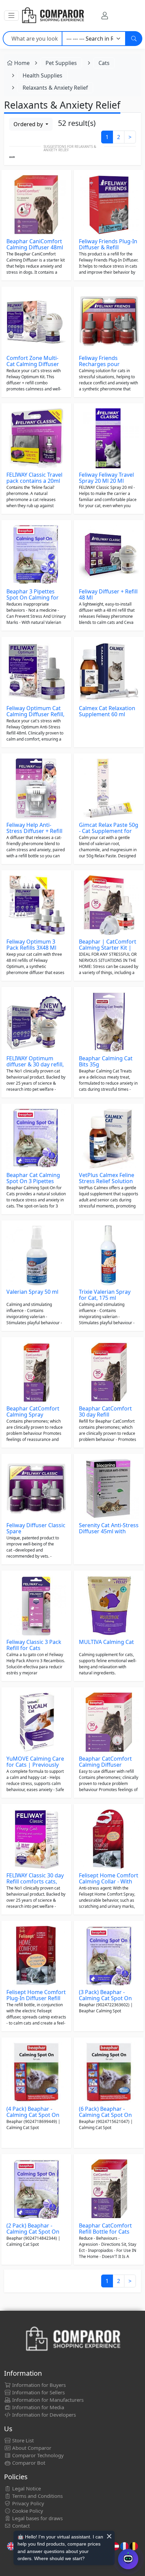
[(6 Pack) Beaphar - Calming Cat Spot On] (109, 2072)
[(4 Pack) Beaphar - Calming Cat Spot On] (36, 2072)
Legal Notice (26, 2488)
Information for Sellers (38, 2392)
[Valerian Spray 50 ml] (36, 1255)
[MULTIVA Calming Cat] (109, 1606)
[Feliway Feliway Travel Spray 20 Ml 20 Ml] (109, 438)
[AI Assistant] (128, 2559)
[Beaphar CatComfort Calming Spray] (36, 1372)
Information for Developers (43, 2415)
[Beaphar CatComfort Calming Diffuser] (109, 1722)
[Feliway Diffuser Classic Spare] (36, 1489)
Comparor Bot (28, 2463)
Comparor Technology (37, 2455)
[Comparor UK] (53, 16)
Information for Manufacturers (47, 2400)
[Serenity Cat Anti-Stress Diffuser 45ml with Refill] (109, 1489)
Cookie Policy (27, 2511)
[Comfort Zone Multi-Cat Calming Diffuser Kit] (36, 322)
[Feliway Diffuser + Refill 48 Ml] (109, 555)
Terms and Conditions (37, 2496)
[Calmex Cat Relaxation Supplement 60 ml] (109, 672)
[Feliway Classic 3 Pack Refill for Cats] (36, 1606)
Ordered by (29, 124)
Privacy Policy (27, 2503)
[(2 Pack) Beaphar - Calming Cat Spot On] (36, 2189)
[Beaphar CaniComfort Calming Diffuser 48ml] (36, 205)
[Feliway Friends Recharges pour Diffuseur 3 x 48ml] (109, 322)
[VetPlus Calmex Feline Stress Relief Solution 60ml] (109, 1139)
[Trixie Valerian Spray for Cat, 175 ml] (109, 1255)
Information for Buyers (38, 2385)
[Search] (134, 39)
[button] (11, 16)
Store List (22, 2440)
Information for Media (37, 2407)
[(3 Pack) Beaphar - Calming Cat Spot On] (109, 1956)
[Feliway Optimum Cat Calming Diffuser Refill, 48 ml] (36, 672)
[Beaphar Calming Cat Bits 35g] (109, 1022)
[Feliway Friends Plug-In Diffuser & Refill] (109, 205)
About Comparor (31, 2448)
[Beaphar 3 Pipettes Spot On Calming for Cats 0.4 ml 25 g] (36, 555)
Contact (20, 2526)
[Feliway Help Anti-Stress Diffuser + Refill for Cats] (36, 788)
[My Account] (105, 16)
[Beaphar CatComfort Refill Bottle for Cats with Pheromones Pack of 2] (109, 2189)
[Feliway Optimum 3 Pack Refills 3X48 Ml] (36, 905)
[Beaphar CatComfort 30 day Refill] (109, 1372)
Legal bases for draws (37, 2518)
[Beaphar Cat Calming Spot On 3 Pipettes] (36, 1139)
